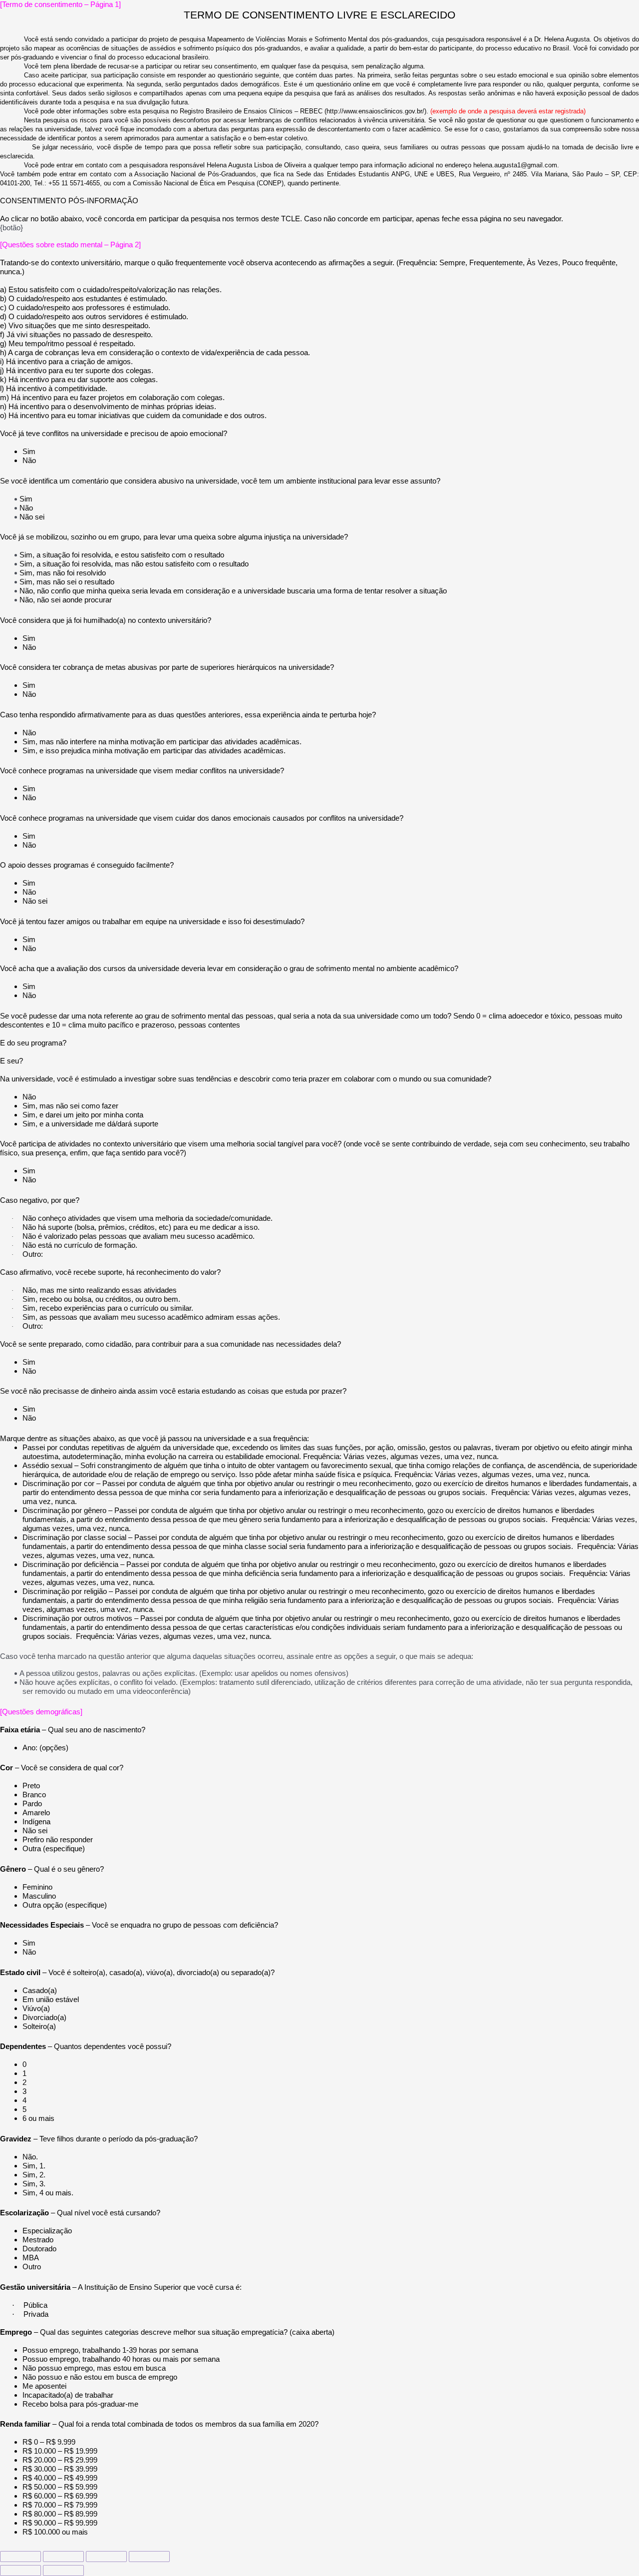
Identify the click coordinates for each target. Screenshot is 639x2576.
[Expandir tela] (106, 2557)
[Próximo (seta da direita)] (63, 2571)
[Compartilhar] (63, 2557)
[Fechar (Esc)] (20, 2557)
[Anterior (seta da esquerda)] (20, 2571)
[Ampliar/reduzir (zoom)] (149, 2557)
